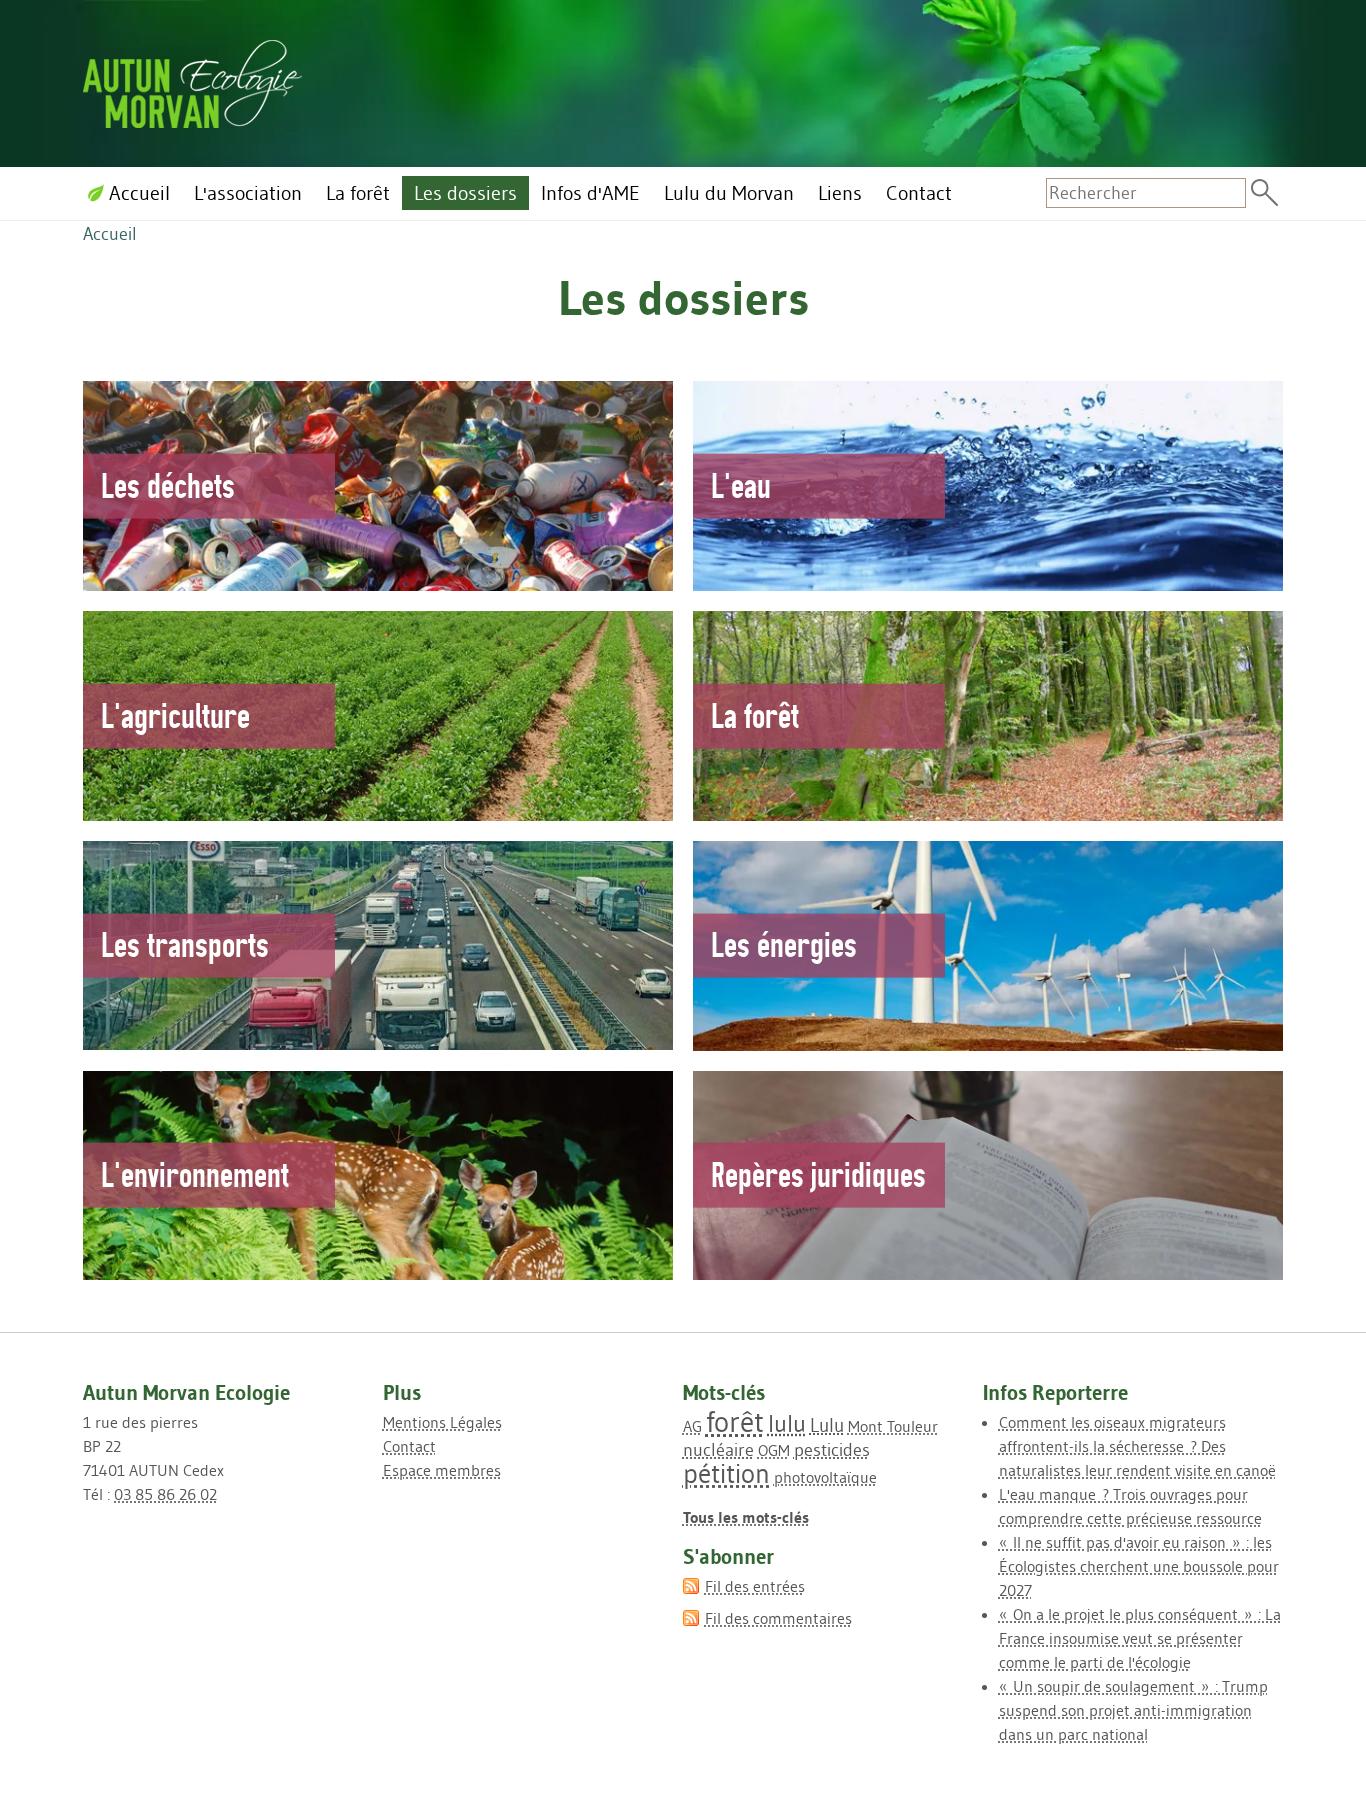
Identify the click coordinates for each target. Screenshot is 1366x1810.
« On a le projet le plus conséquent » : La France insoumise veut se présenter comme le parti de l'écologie (1140, 1638)
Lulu (827, 1425)
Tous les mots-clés (746, 1517)
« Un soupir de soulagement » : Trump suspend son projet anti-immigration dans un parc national (1133, 1710)
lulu (787, 1423)
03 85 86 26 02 (165, 1494)
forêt (735, 1421)
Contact (409, 1446)
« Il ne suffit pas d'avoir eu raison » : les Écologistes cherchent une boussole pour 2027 (1139, 1566)
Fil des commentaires (778, 1618)
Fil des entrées (755, 1586)
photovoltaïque (825, 1477)
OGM (774, 1450)
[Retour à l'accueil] (192, 80)
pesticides (832, 1450)
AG (692, 1426)
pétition (726, 1473)
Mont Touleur (893, 1426)
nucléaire (718, 1450)
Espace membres (442, 1470)
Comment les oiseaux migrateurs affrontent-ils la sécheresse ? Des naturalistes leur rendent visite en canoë (1137, 1446)
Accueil (110, 234)
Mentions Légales (442, 1422)
